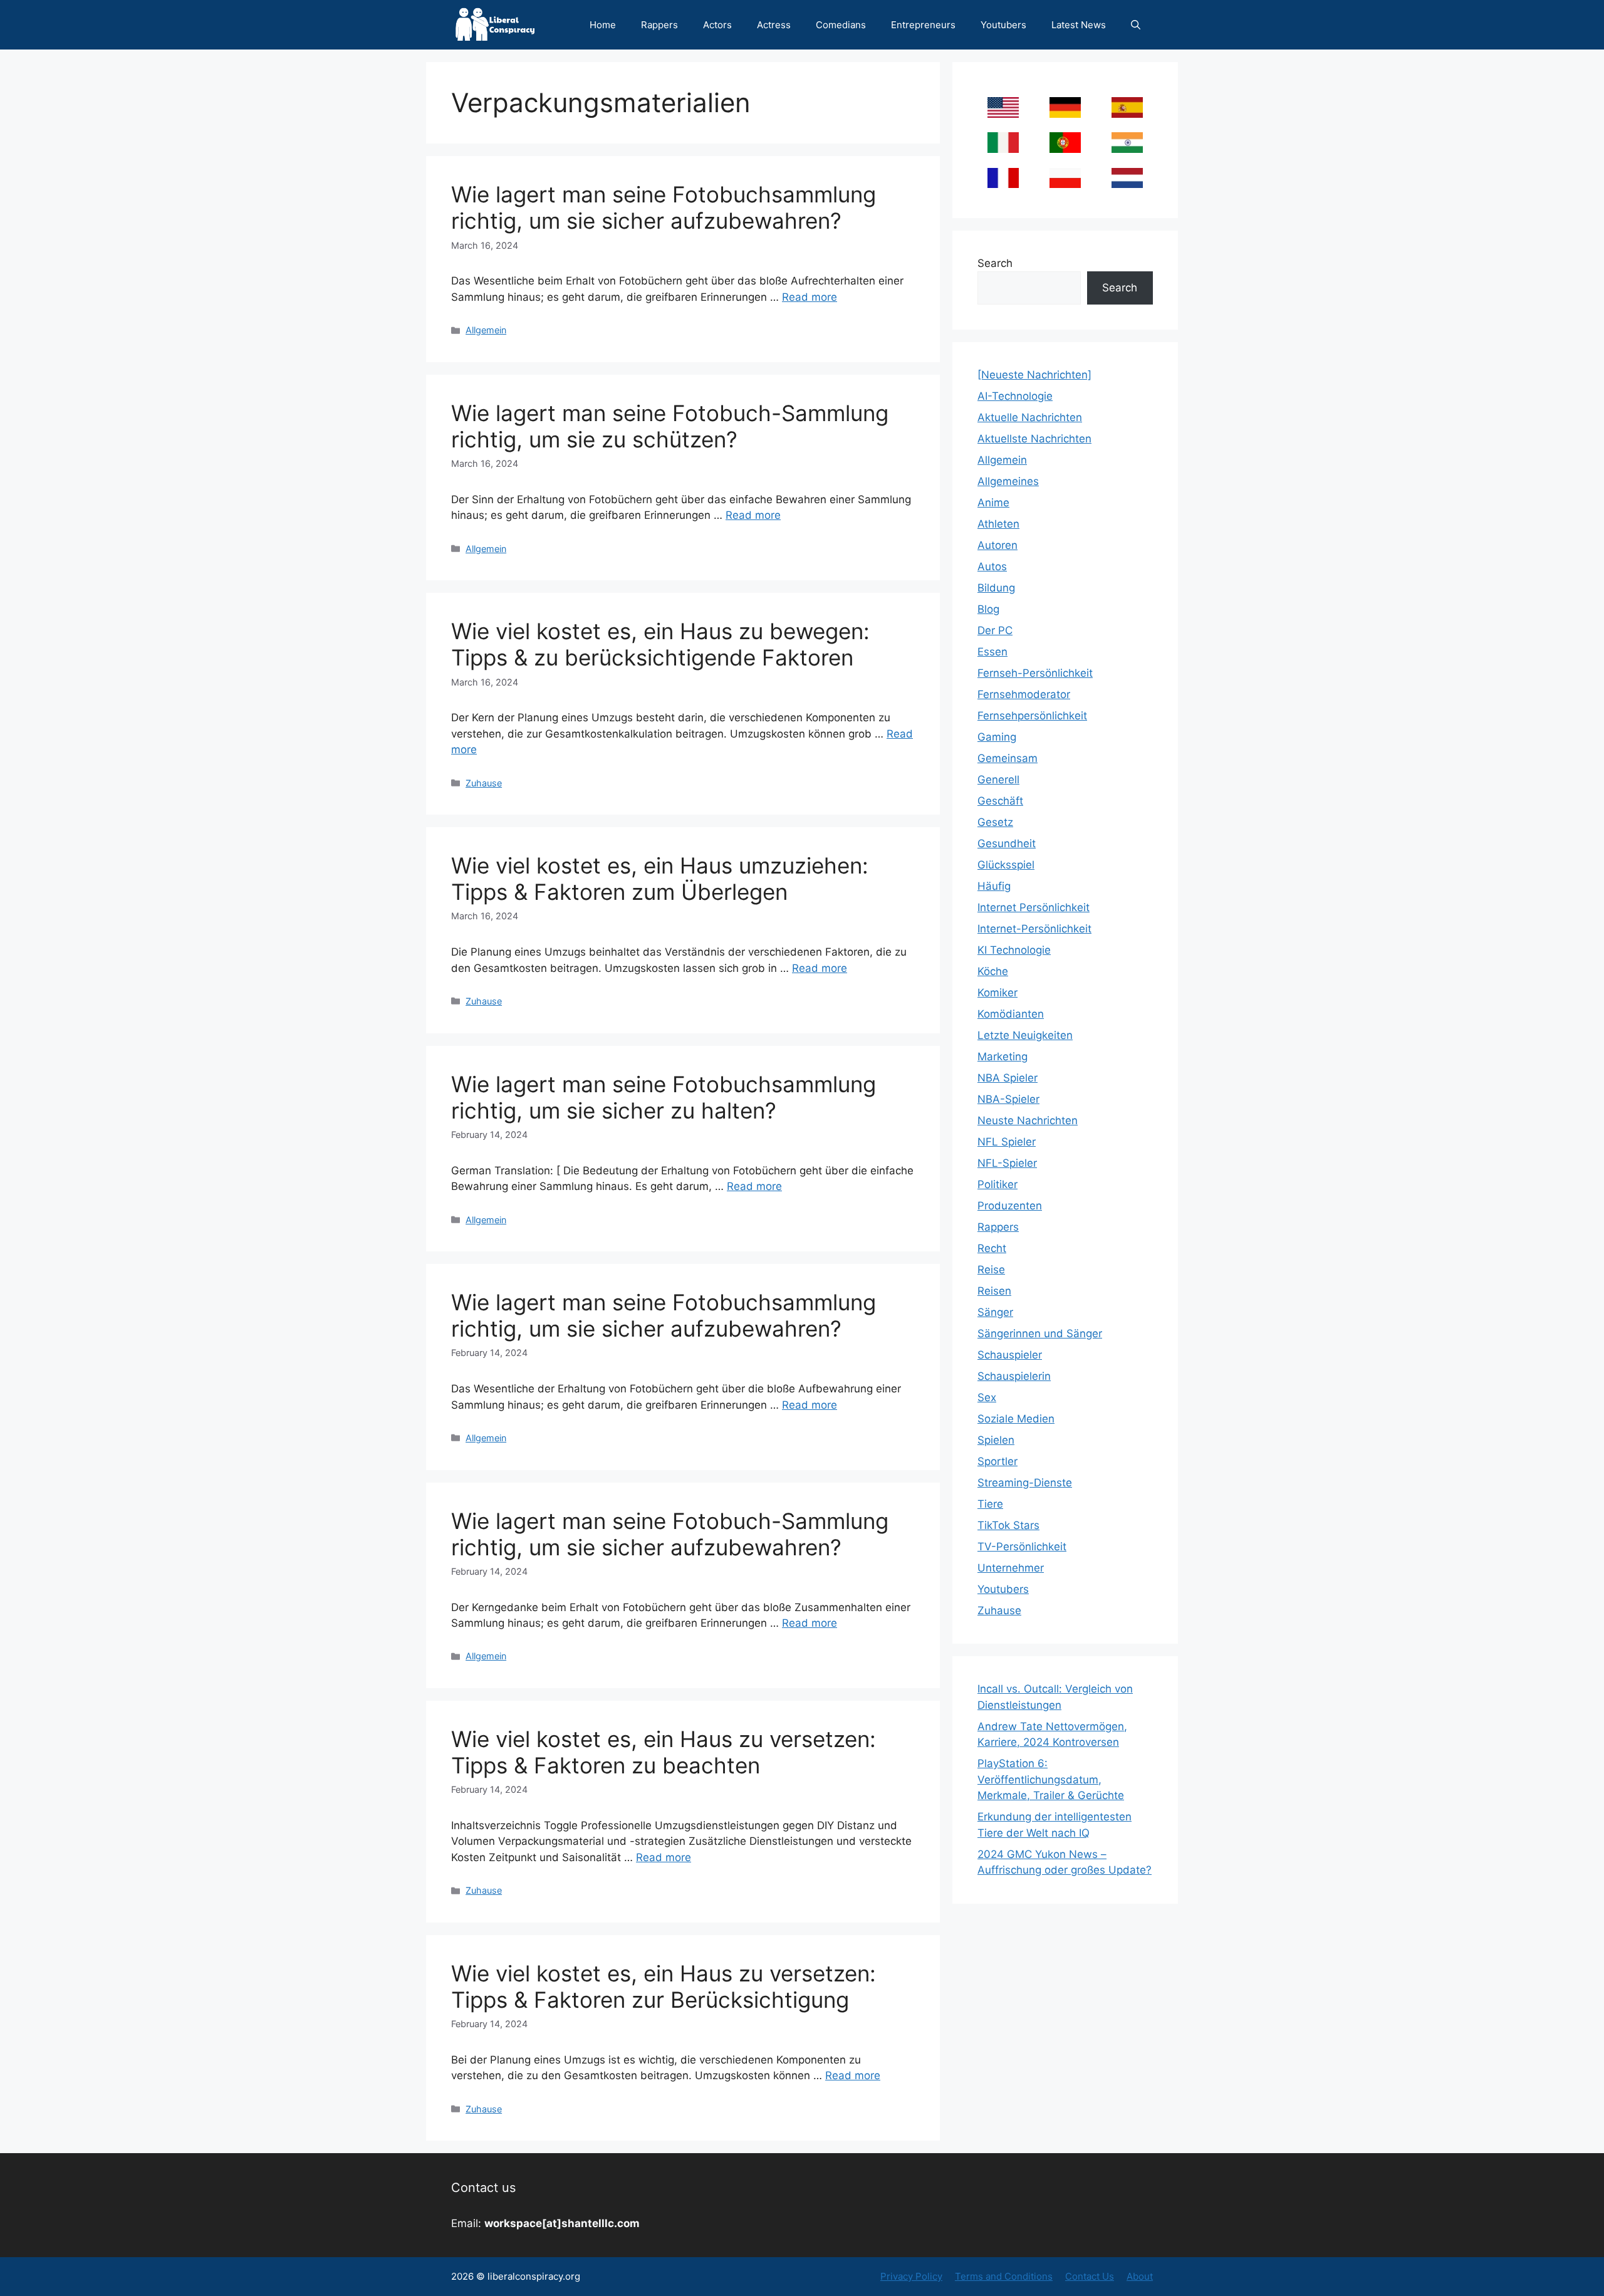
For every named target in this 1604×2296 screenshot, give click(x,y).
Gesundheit (1007, 843)
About (1140, 2276)
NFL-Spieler (1007, 1163)
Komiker (997, 993)
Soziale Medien (1016, 1419)
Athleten (998, 524)
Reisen (994, 1291)
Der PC (995, 630)
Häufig (994, 886)
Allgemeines (1008, 481)
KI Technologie (1014, 950)
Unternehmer (1011, 1568)
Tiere (990, 1504)
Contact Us (1090, 2276)
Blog (988, 609)
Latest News (1079, 25)
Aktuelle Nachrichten (1030, 417)
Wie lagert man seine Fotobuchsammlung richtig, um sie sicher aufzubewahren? (664, 207)
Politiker (997, 1184)
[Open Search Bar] (1136, 25)
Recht (992, 1248)
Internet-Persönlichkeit (1034, 929)
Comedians (841, 25)
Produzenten (1010, 1206)
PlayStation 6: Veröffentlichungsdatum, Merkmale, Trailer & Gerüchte (1051, 1779)
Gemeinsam (1008, 758)
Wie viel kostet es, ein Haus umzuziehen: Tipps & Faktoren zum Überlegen (660, 879)
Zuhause (484, 783)
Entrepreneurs (923, 25)
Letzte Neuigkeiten (1025, 1035)
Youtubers (1003, 25)
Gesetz (995, 822)
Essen (992, 652)
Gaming (997, 737)
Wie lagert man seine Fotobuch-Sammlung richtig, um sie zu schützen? (670, 426)
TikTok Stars (1008, 1525)
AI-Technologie (1015, 396)
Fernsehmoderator (1024, 694)
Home (603, 25)
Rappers (659, 25)
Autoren (997, 545)
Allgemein (486, 330)
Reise (991, 1270)
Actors (717, 25)
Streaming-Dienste (1025, 1483)
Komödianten (1011, 1014)
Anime (993, 503)
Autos (992, 566)
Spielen (996, 1440)
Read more (810, 297)
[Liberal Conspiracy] (494, 25)
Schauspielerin (1014, 1376)
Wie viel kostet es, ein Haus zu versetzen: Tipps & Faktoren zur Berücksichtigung (664, 1986)
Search (995, 263)
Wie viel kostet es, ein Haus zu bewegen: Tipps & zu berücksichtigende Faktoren (660, 644)
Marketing (1002, 1057)
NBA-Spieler (1008, 1099)
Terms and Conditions (1004, 2276)
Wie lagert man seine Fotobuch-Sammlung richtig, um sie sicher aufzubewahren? (670, 1534)
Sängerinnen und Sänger (1040, 1333)
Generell (998, 780)
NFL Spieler (1007, 1142)
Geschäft (1000, 801)
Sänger (995, 1312)
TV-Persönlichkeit (1022, 1547)
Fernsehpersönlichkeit (1032, 716)
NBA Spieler (1008, 1078)
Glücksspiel (1006, 865)
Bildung (996, 588)
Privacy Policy (911, 2276)
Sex (987, 1397)
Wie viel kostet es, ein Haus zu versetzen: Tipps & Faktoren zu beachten (664, 1752)
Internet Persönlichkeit (1034, 907)
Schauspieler (1010, 1355)
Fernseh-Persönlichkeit (1035, 673)
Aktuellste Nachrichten (1034, 439)
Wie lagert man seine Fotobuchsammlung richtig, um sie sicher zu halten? (664, 1097)
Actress (774, 25)
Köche (993, 971)
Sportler (997, 1461)
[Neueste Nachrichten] (1034, 375)
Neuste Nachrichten (1028, 1120)
